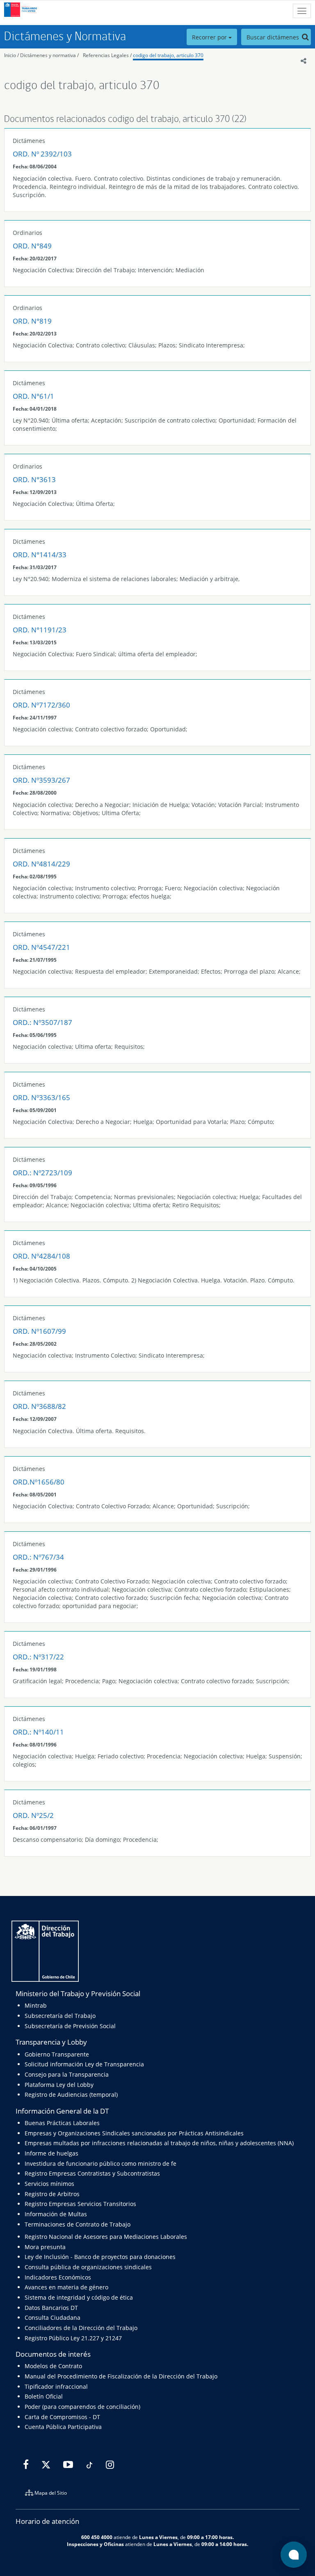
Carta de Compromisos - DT (62, 2417)
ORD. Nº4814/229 (41, 864)
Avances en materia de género (66, 2287)
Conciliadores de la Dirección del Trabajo (81, 2328)
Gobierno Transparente (57, 2054)
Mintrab (36, 2005)
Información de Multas (56, 2214)
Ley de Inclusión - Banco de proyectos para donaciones (100, 2257)
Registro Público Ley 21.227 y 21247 (73, 2338)
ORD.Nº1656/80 (39, 1482)
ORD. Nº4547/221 (41, 947)
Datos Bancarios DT (51, 2308)
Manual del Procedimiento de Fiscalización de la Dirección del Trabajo (121, 2376)
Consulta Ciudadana (52, 2317)
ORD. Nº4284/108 (41, 1256)
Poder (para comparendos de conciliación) (82, 2407)
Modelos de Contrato (53, 2366)
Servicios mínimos (49, 2184)
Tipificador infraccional (56, 2386)
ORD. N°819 (32, 321)
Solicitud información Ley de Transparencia (84, 2064)
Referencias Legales (106, 55)
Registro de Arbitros (52, 2194)
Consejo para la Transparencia (67, 2074)
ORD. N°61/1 (33, 396)
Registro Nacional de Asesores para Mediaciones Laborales (106, 2237)
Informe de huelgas (51, 2153)
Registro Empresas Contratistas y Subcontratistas (92, 2173)
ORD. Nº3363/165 (41, 1097)
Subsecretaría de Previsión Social (70, 2026)
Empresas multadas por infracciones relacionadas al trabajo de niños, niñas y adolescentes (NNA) (159, 2143)
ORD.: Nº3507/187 (42, 1022)
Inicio (10, 55)
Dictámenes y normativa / (49, 55)
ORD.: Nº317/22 (38, 1657)
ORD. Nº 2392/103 (42, 154)
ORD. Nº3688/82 (39, 1406)
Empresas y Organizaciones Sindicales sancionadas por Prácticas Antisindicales (134, 2133)
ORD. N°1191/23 (40, 630)
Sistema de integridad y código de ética (79, 2297)
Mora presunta (45, 2247)
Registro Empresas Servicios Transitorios (80, 2204)
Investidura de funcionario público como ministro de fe (100, 2164)
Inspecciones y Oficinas (95, 2544)
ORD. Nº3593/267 (41, 780)
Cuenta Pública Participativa (63, 2427)
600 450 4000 (97, 2537)
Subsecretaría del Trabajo (60, 2016)
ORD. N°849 (32, 246)
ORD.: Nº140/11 (38, 1732)
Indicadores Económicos (58, 2277)
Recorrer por (210, 37)
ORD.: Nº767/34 (38, 1557)
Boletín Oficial (44, 2396)
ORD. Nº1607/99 (39, 1331)
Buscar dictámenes (274, 37)
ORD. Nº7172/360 (41, 705)
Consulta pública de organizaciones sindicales (88, 2267)
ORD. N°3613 (34, 479)
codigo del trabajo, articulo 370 (168, 55)
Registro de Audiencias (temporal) (71, 2095)
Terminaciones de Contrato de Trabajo (78, 2224)
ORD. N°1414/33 (40, 555)
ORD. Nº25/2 (33, 1815)
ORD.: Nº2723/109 (42, 1173)
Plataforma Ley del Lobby (59, 2085)
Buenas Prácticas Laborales (62, 2123)
